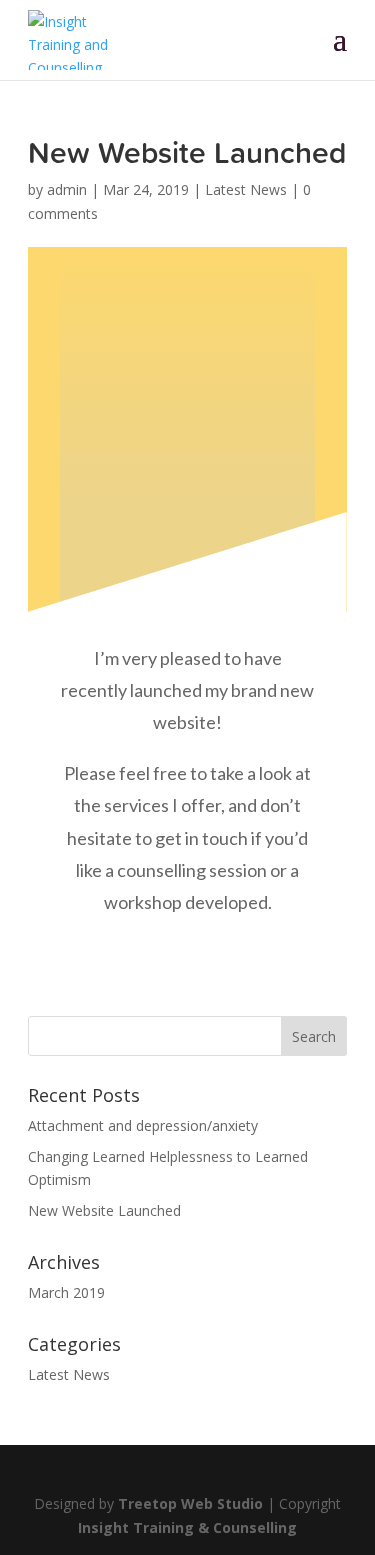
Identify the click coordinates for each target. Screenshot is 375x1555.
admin (67, 189)
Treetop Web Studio (190, 1503)
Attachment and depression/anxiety (143, 1125)
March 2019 (66, 1292)
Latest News (246, 189)
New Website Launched (104, 1210)
